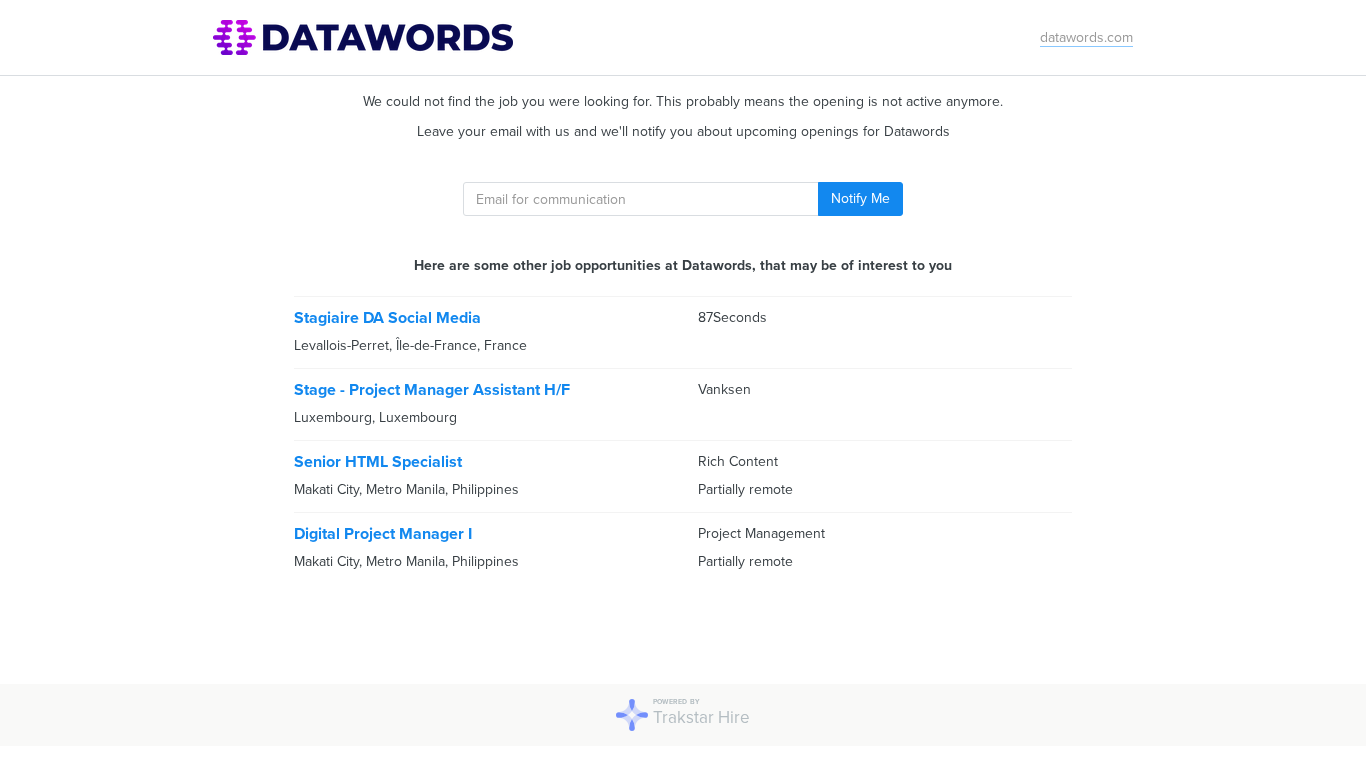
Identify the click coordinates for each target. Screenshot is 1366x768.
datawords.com (1086, 37)
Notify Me (860, 198)
